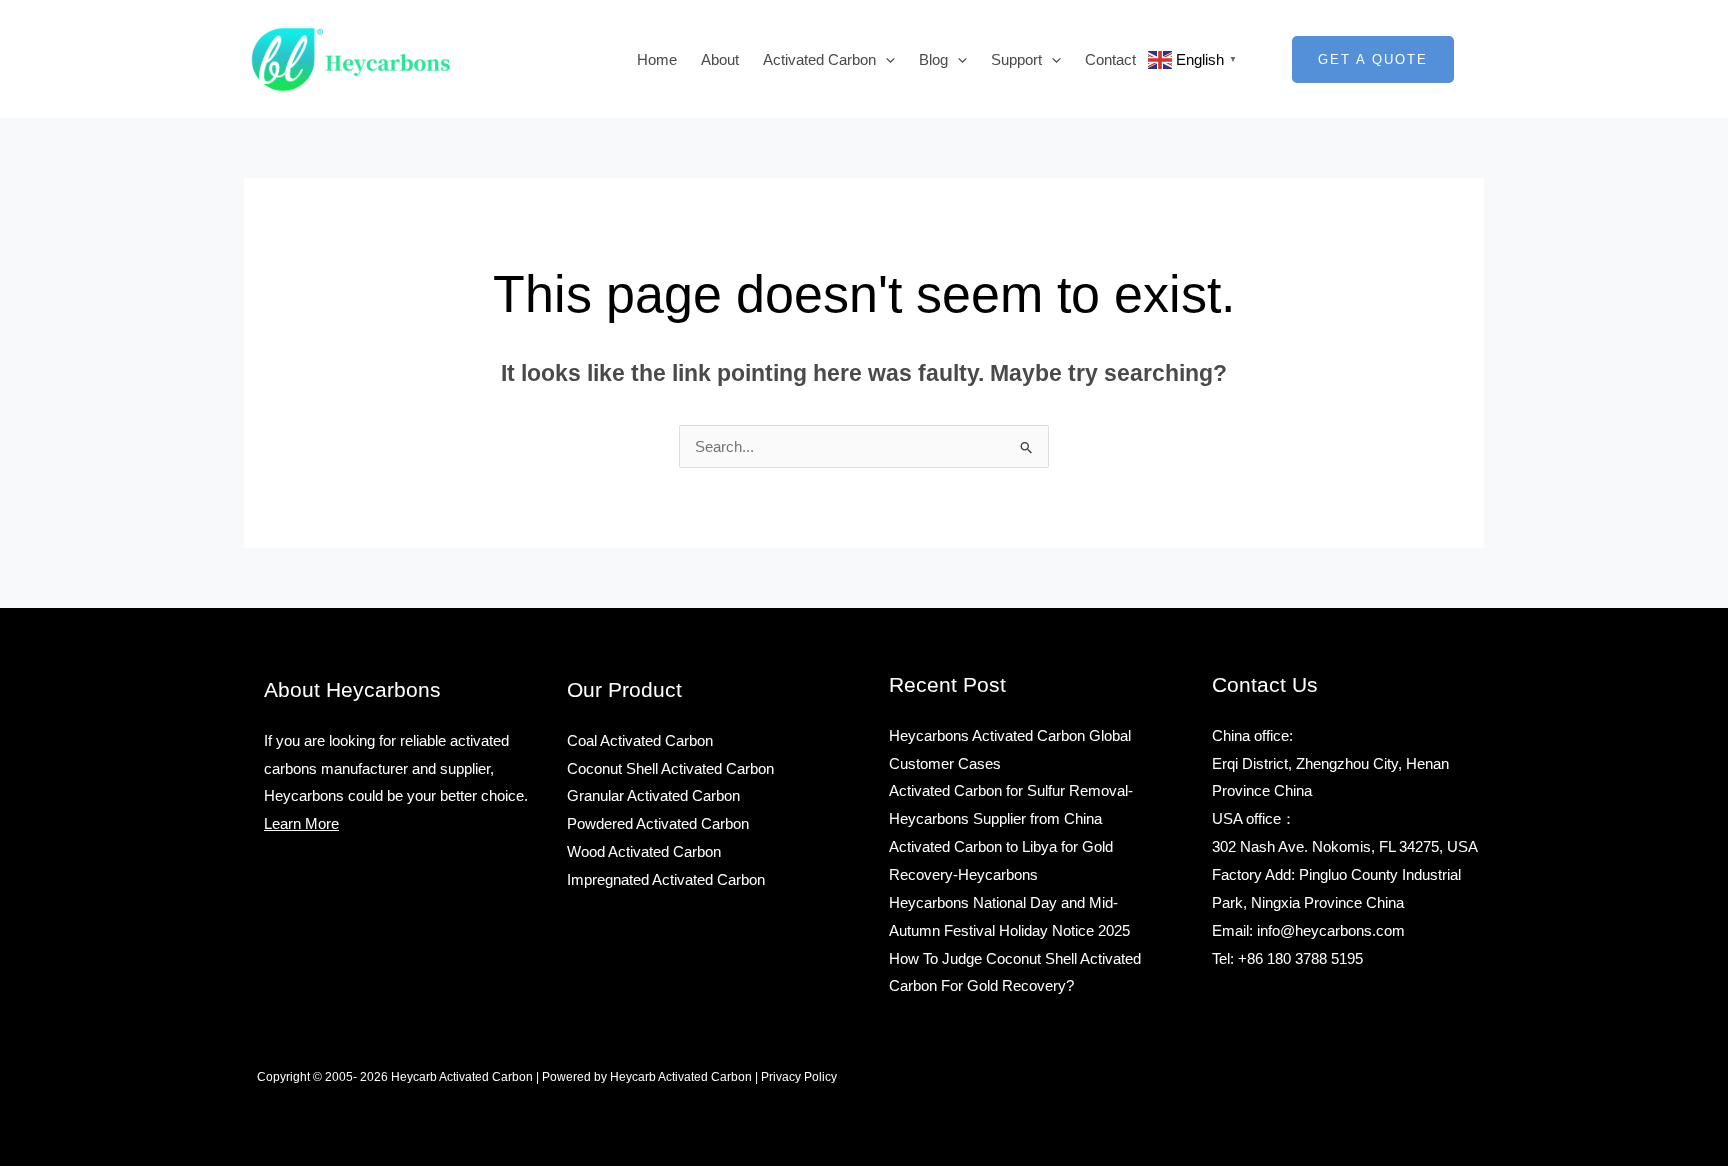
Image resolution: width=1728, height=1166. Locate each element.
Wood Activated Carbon (644, 851)
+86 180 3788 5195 (1300, 958)
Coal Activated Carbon (640, 740)
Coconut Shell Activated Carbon (670, 768)
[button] (885, 59)
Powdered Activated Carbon (658, 823)
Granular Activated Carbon (653, 795)
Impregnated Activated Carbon (666, 879)
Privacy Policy (799, 1077)
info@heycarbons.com (1331, 930)
